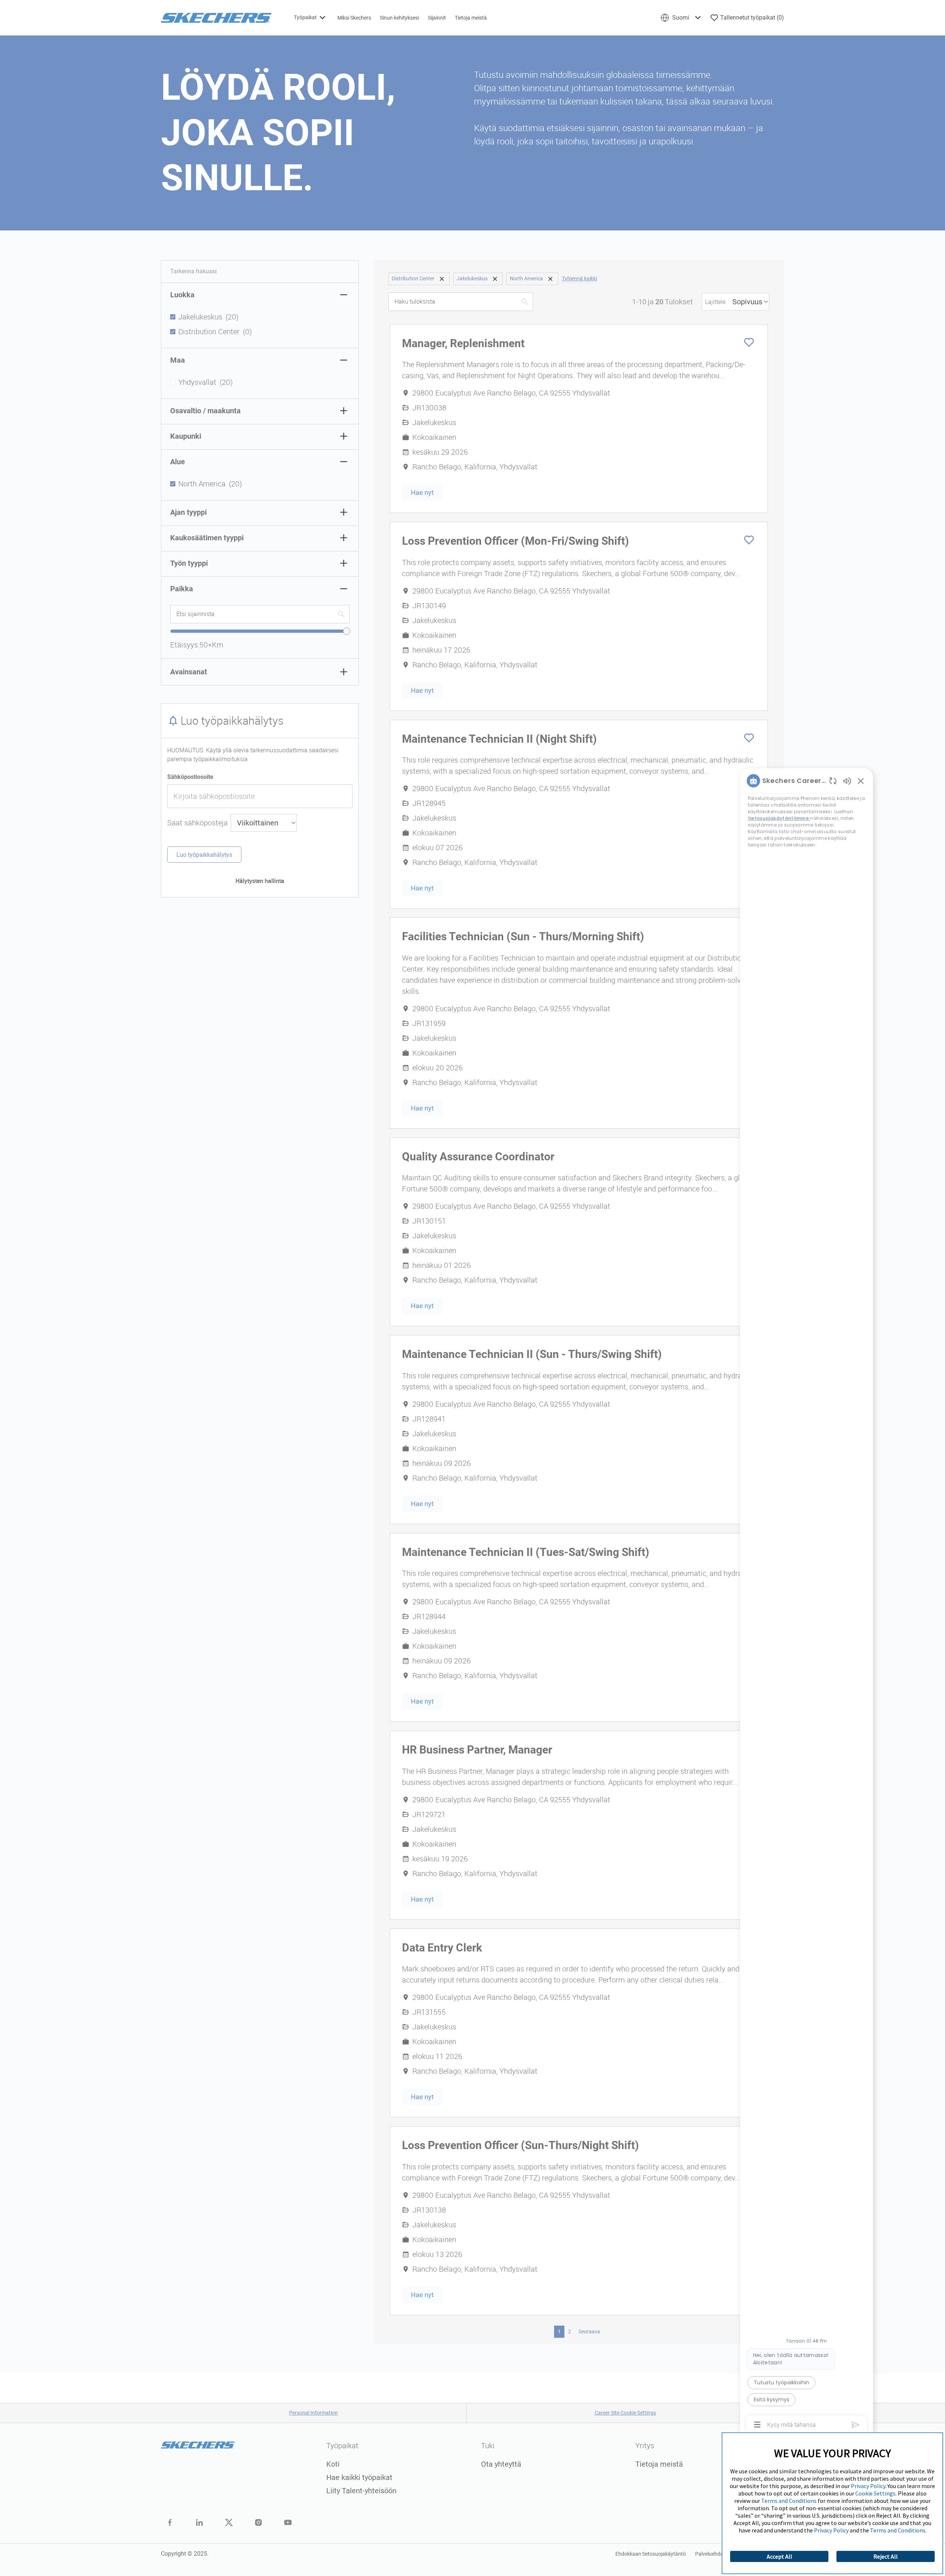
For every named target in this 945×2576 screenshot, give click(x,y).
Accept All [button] (779, 2556)
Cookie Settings (875, 2493)
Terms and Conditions (789, 2501)
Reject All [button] (886, 2556)
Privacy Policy (868, 2486)
